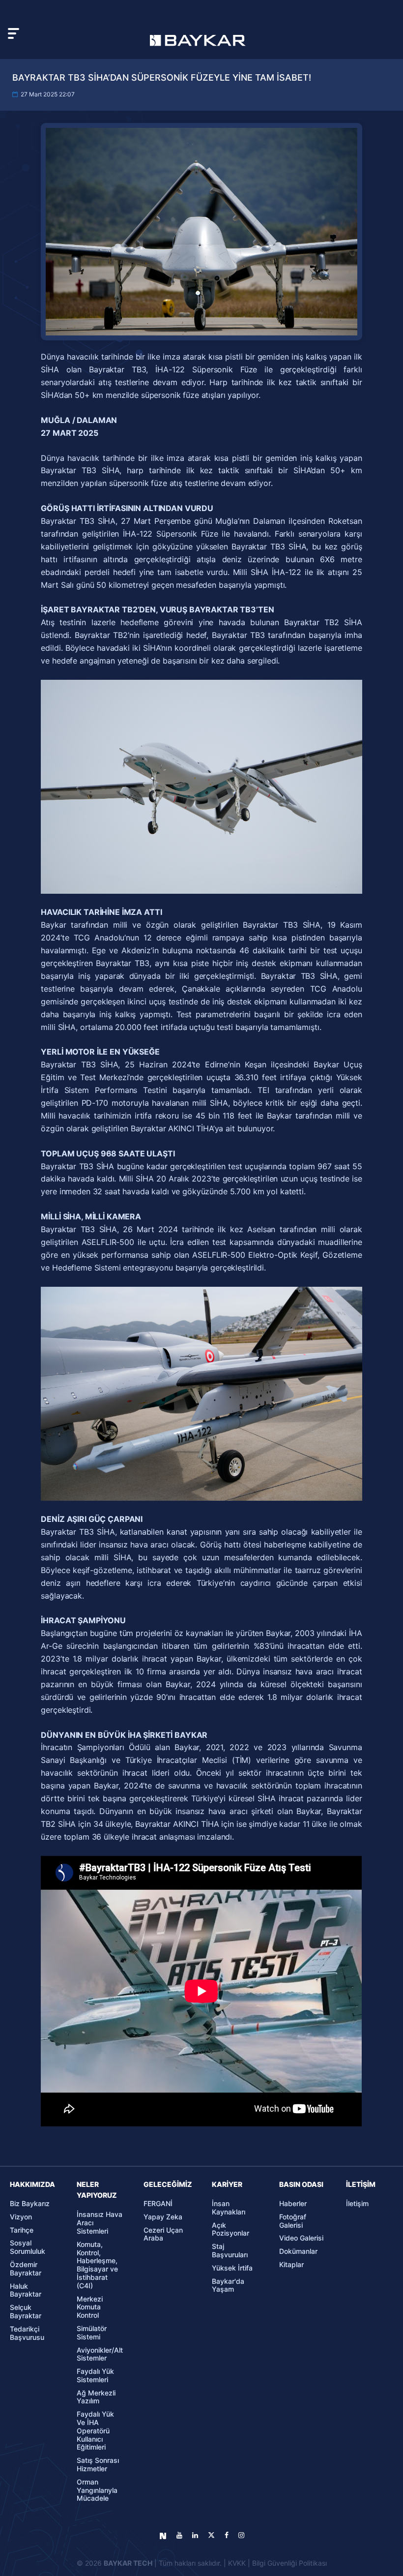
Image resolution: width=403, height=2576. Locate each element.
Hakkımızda (32, 2184)
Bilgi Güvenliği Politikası (289, 2563)
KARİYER (227, 2184)
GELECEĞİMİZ (168, 2184)
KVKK (237, 2563)
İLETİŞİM (361, 2184)
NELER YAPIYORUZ (97, 2190)
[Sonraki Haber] (351, 1441)
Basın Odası (301, 2184)
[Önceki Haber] (53, 1441)
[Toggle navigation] (14, 33)
